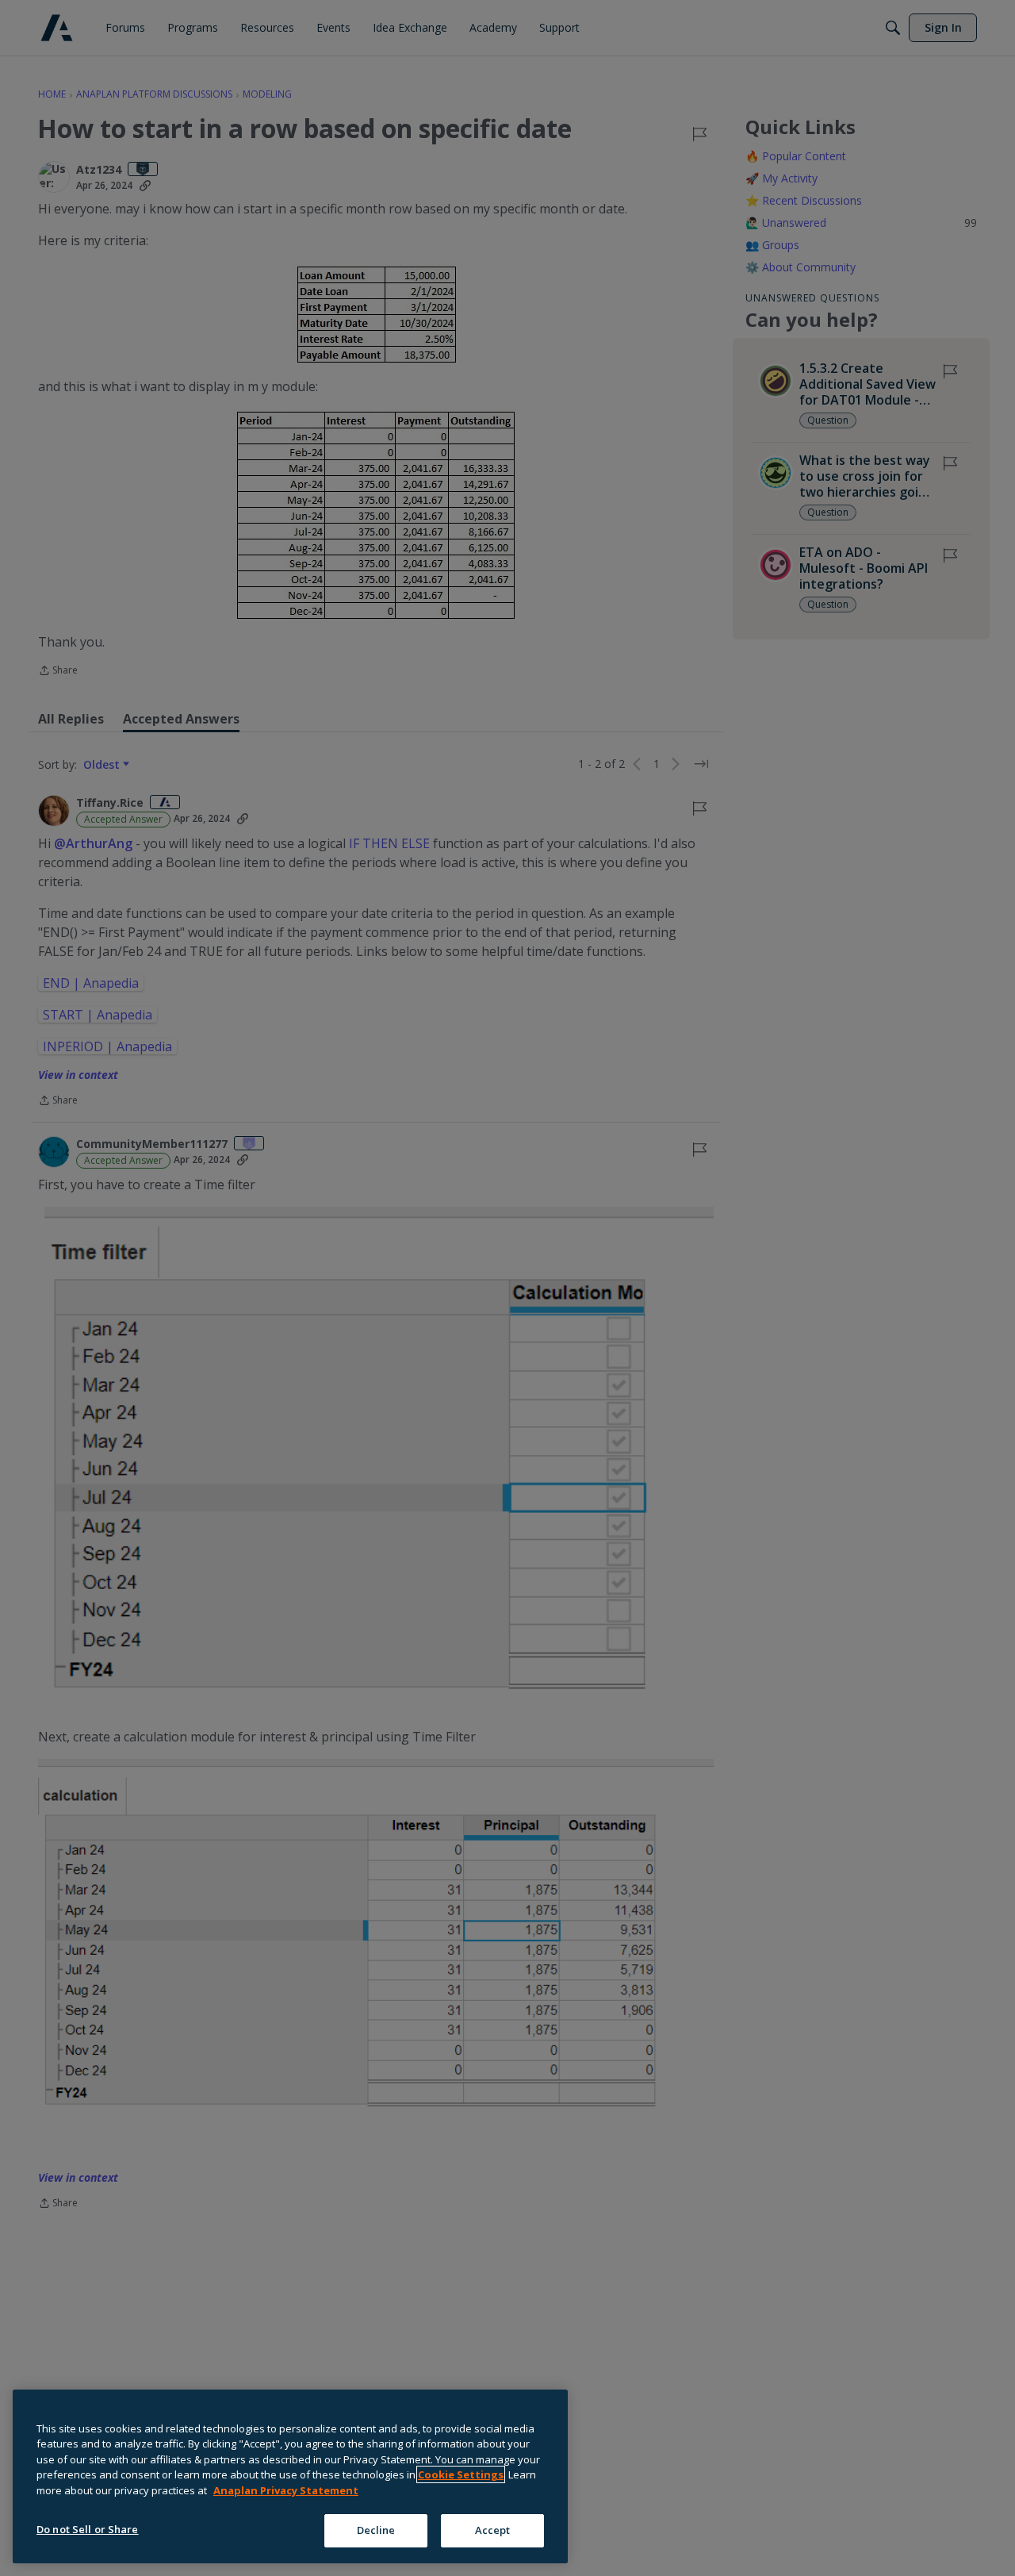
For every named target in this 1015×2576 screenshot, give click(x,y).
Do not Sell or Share (88, 2529)
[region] (290, 2476)
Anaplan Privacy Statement (286, 2490)
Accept (493, 2530)
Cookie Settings (461, 2474)
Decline (376, 2530)
